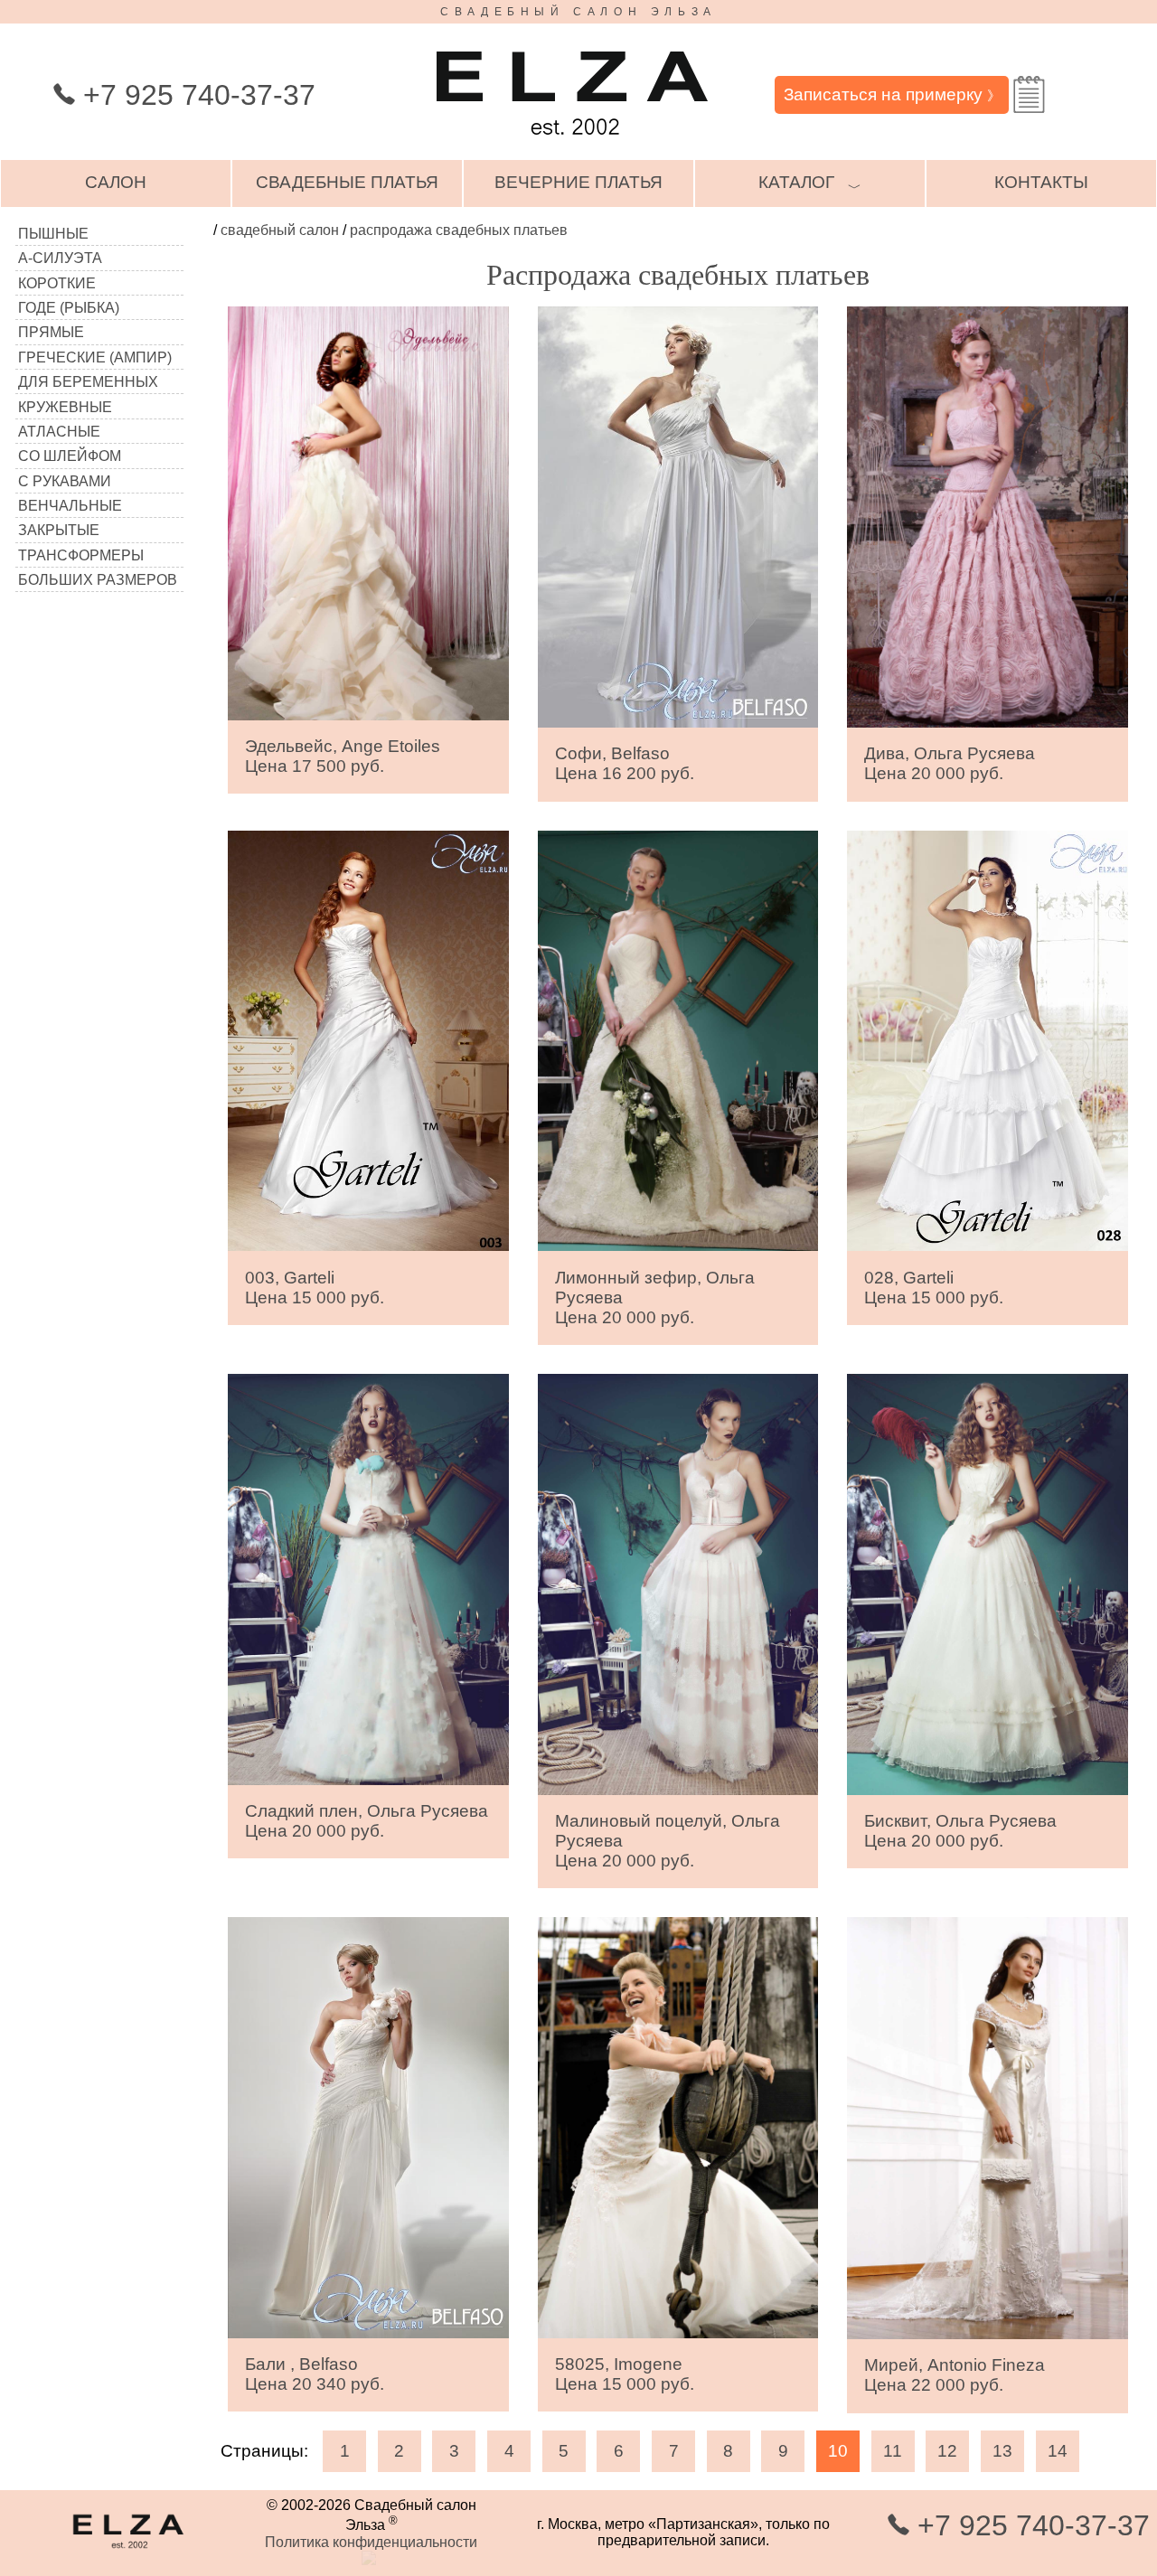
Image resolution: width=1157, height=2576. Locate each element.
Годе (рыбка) (69, 308)
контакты (1041, 182)
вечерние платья (578, 182)
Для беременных (88, 382)
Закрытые (59, 530)
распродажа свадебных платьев (459, 230)
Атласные (59, 432)
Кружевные (65, 407)
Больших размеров (98, 580)
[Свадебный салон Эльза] (572, 143)
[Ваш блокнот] (1029, 94)
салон (116, 182)
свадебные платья (347, 182)
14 (1058, 2451)
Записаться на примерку (892, 94)
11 (893, 2451)
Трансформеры (81, 555)
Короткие (57, 283)
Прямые (51, 332)
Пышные (53, 234)
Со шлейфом (70, 456)
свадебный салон (280, 230)
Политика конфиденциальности (371, 2542)
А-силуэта (60, 258)
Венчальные (70, 506)
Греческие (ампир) (95, 357)
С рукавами (65, 481)
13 (1002, 2451)
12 (947, 2451)
